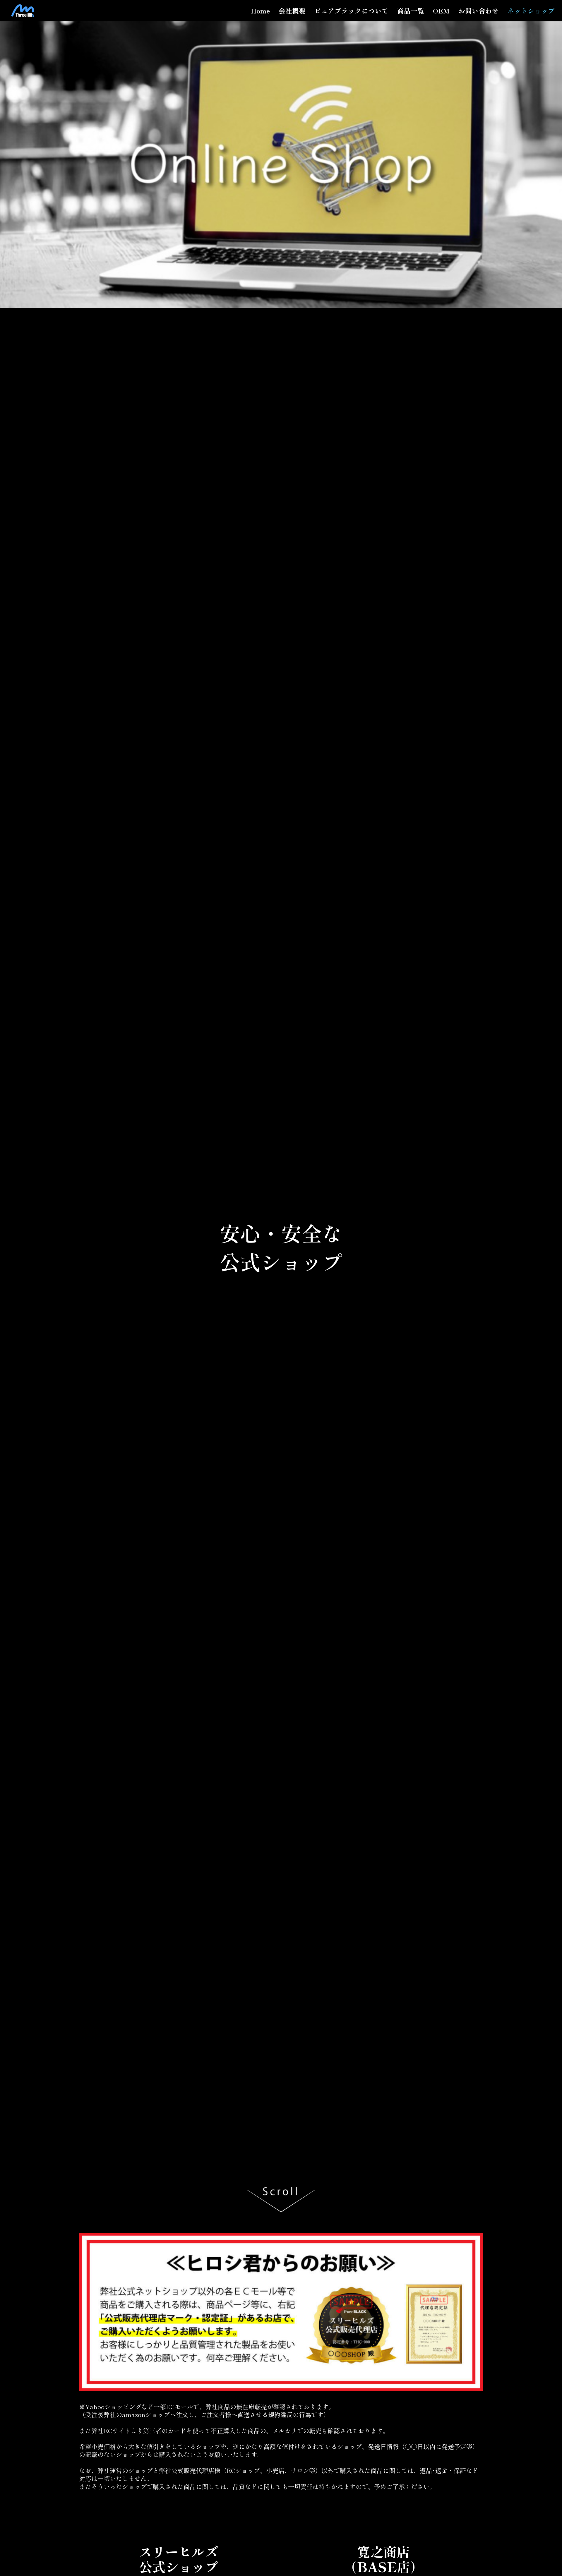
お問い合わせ (479, 11)
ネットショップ (531, 11)
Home (260, 11)
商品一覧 (411, 11)
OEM (441, 11)
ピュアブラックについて (351, 11)
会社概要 (292, 11)
